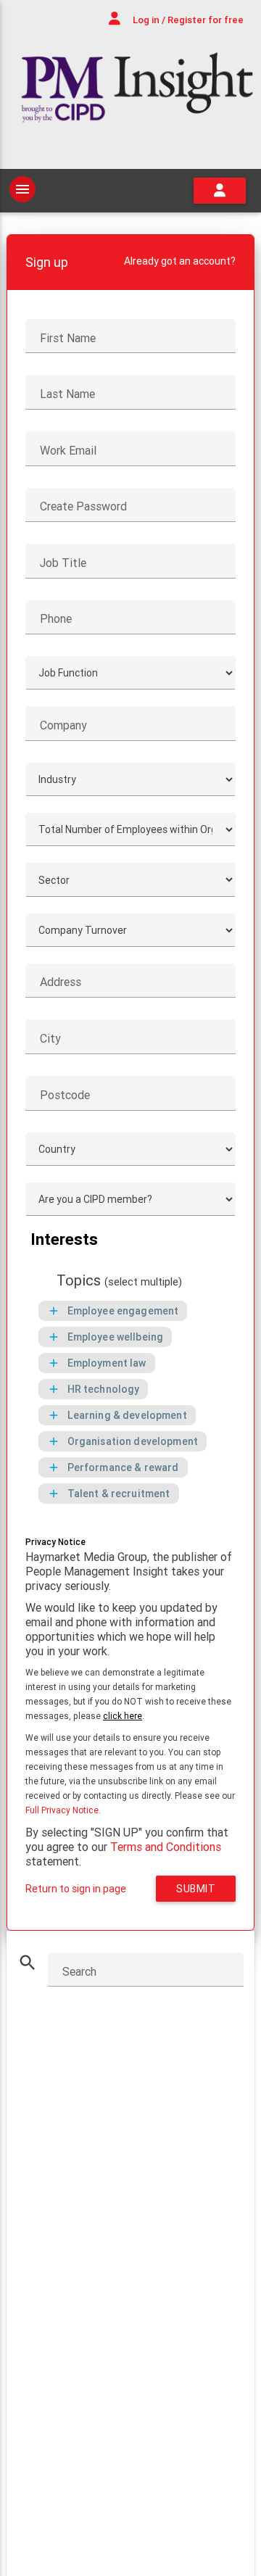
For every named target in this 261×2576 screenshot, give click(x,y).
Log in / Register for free (187, 20)
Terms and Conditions (166, 1847)
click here (123, 1716)
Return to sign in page (76, 1889)
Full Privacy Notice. (63, 1810)
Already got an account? (180, 261)
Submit (196, 1889)
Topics (119, 1281)
